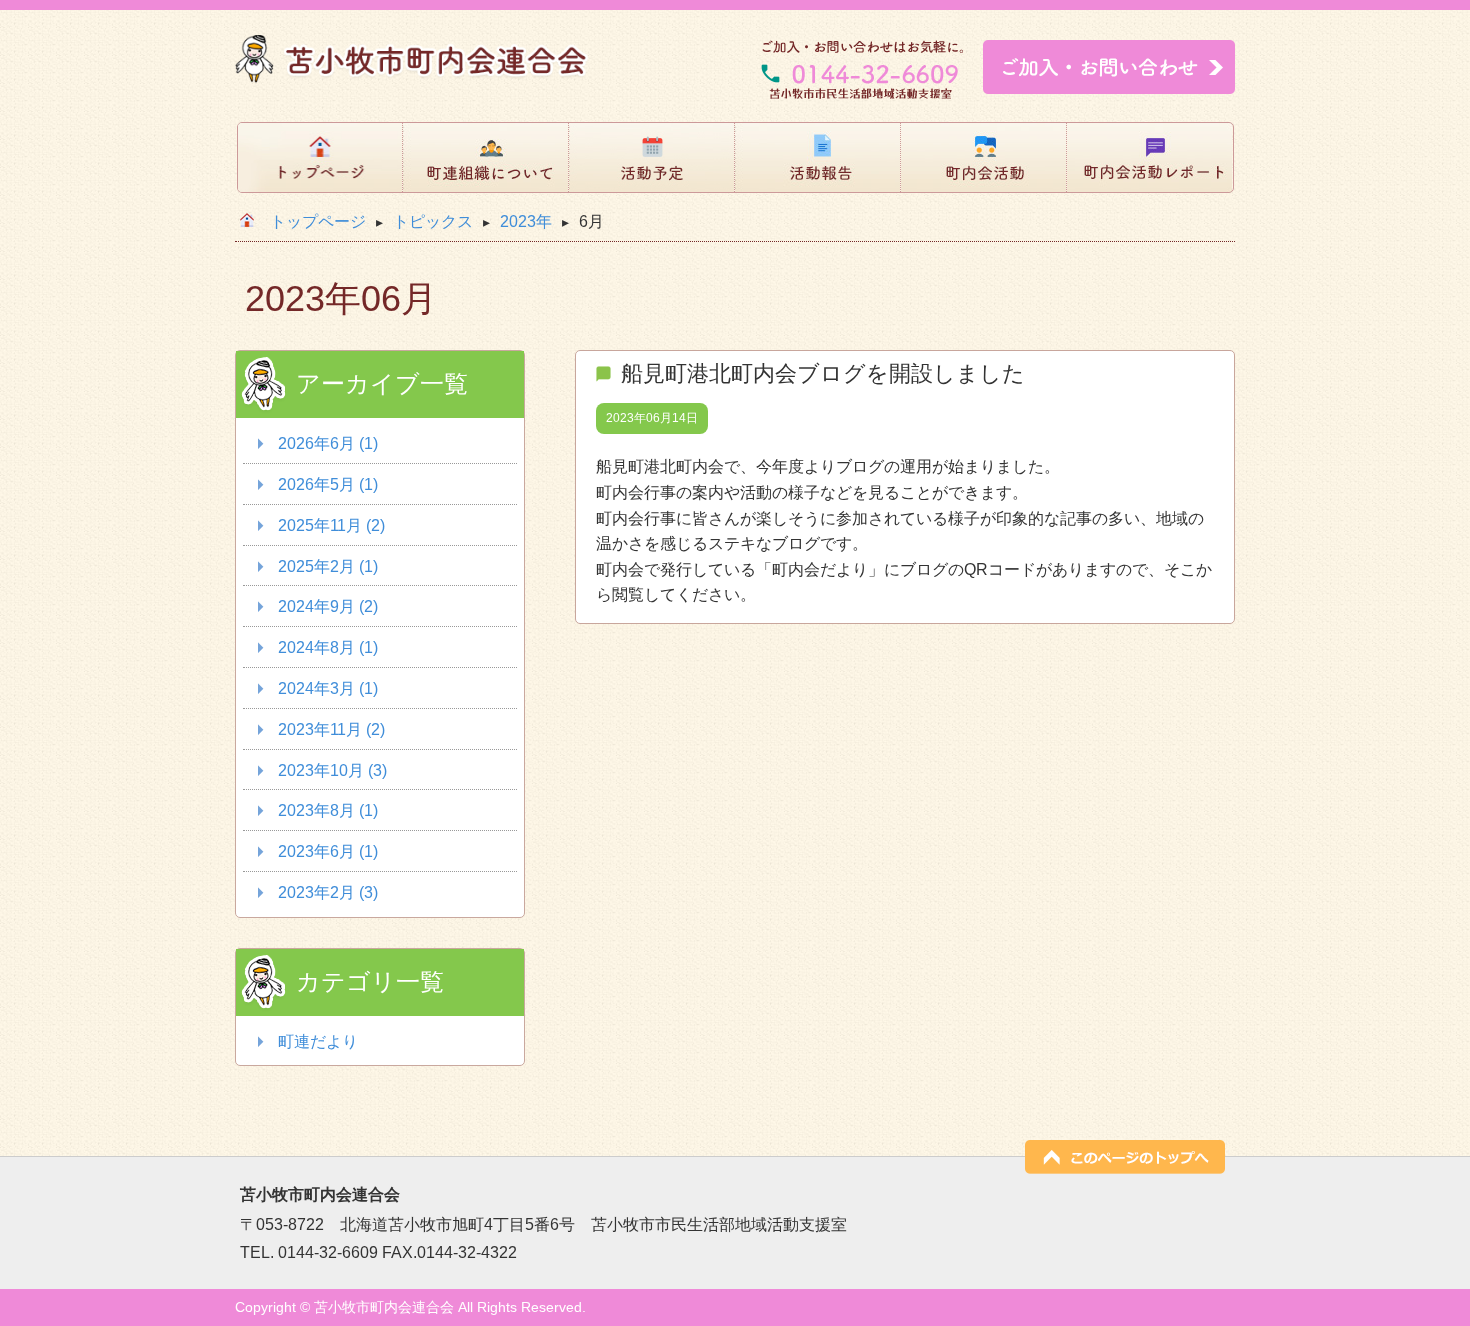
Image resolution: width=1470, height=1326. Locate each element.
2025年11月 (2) (331, 525)
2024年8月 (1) (328, 647)
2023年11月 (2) (331, 729)
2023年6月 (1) (328, 851)
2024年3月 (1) (328, 688)
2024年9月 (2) (328, 606)
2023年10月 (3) (332, 770)
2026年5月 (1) (328, 484)
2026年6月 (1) (328, 443)
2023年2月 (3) (328, 892)
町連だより (318, 1041)
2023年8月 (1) (328, 810)
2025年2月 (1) (328, 566)
